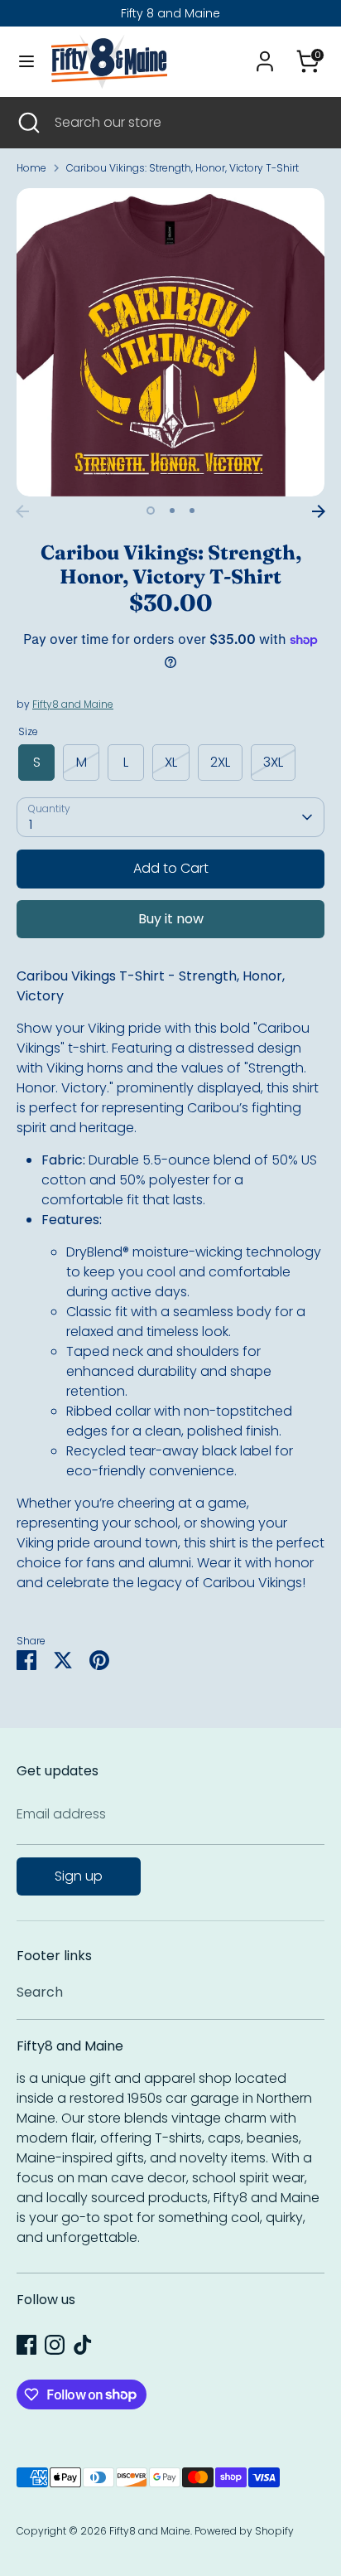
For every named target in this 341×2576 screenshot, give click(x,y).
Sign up (79, 1876)
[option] (170, 342)
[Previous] (22, 511)
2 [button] (172, 511)
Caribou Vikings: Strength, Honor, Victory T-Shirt (183, 168)
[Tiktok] (83, 2345)
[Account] (265, 54)
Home (31, 168)
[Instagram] (55, 2345)
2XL (220, 762)
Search (40, 1992)
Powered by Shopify (244, 2531)
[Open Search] (27, 123)
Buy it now (171, 919)
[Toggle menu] (26, 61)
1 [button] (151, 511)
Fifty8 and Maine (73, 704)
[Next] (319, 511)
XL (171, 762)
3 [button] (192, 511)
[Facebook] (26, 2345)
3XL (273, 762)
